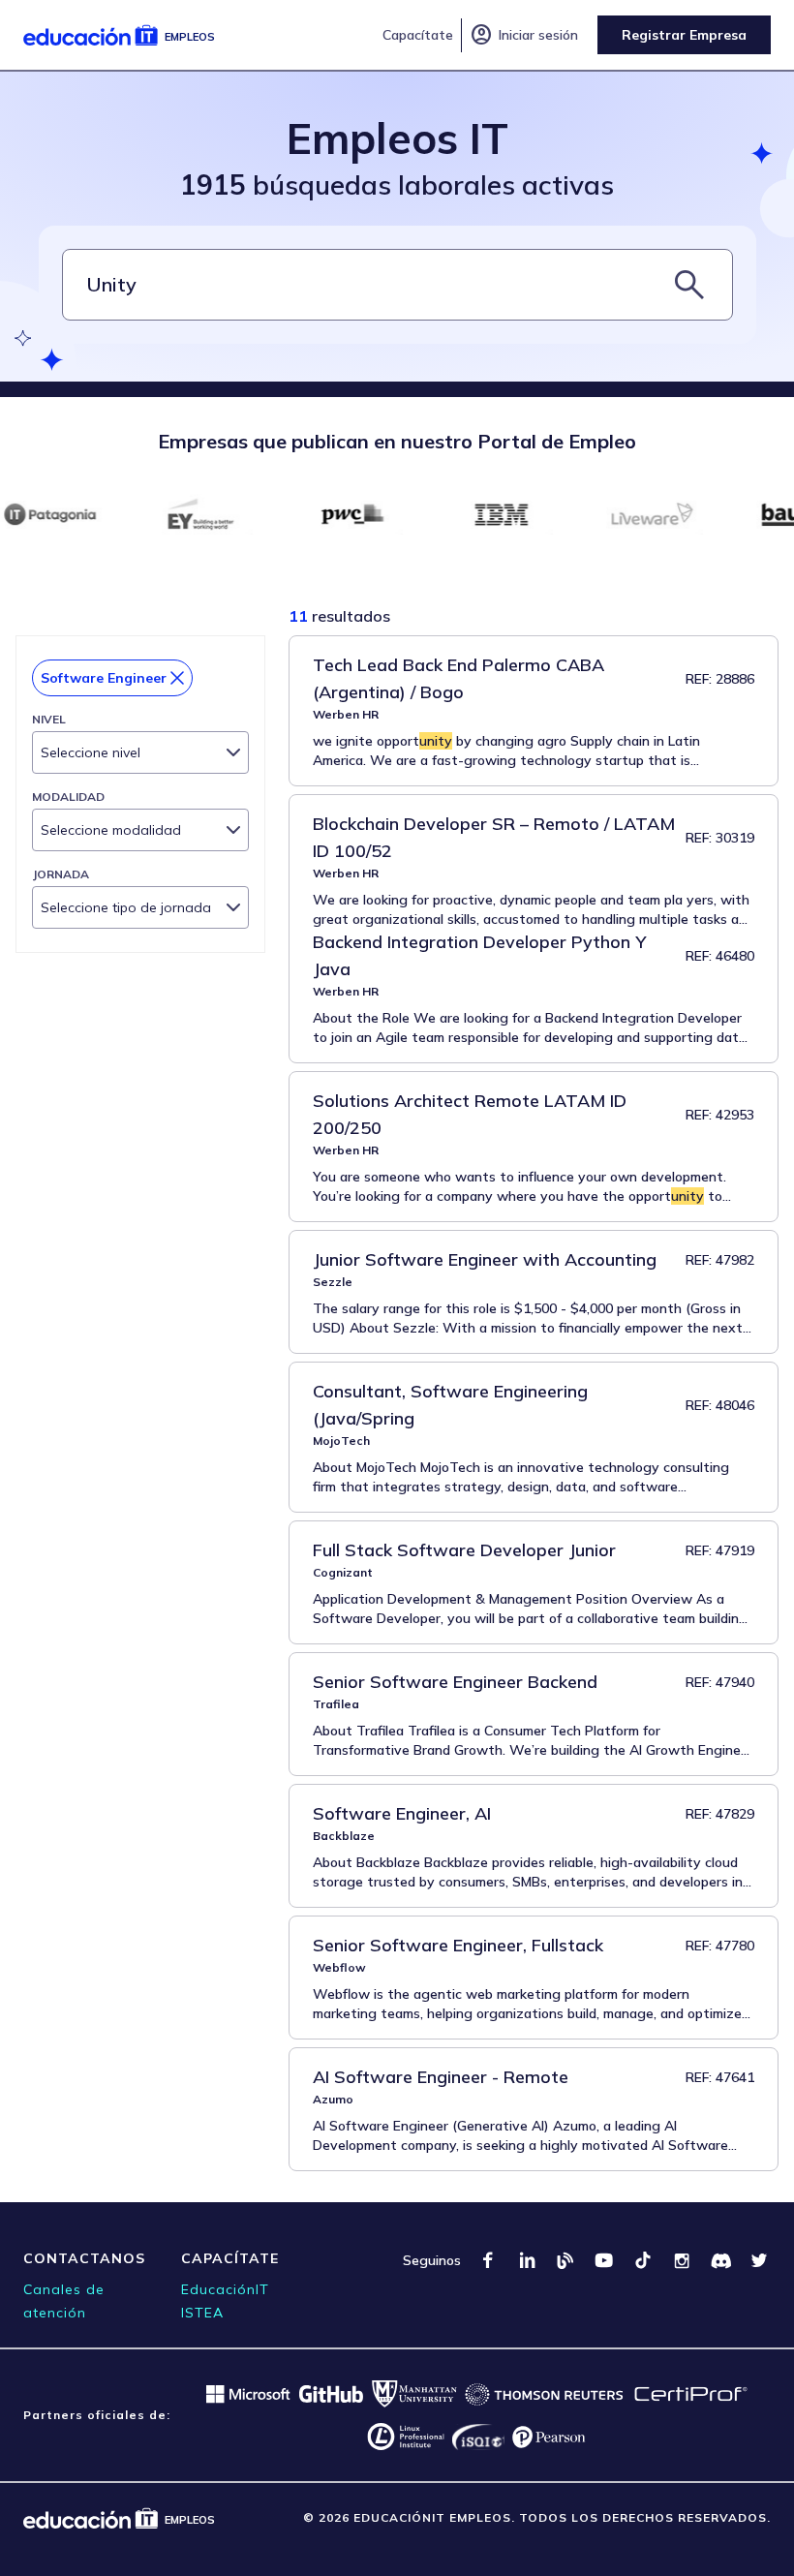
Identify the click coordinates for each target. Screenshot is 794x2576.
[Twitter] (759, 2260)
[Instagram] (682, 2260)
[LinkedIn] (527, 2260)
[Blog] (565, 2260)
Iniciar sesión (524, 35)
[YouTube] (604, 2260)
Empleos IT (397, 138)
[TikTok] (643, 2260)
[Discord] (720, 2260)
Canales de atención (64, 2301)
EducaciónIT (225, 2289)
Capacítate (418, 35)
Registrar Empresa (684, 35)
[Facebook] (488, 2260)
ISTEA (202, 2313)
